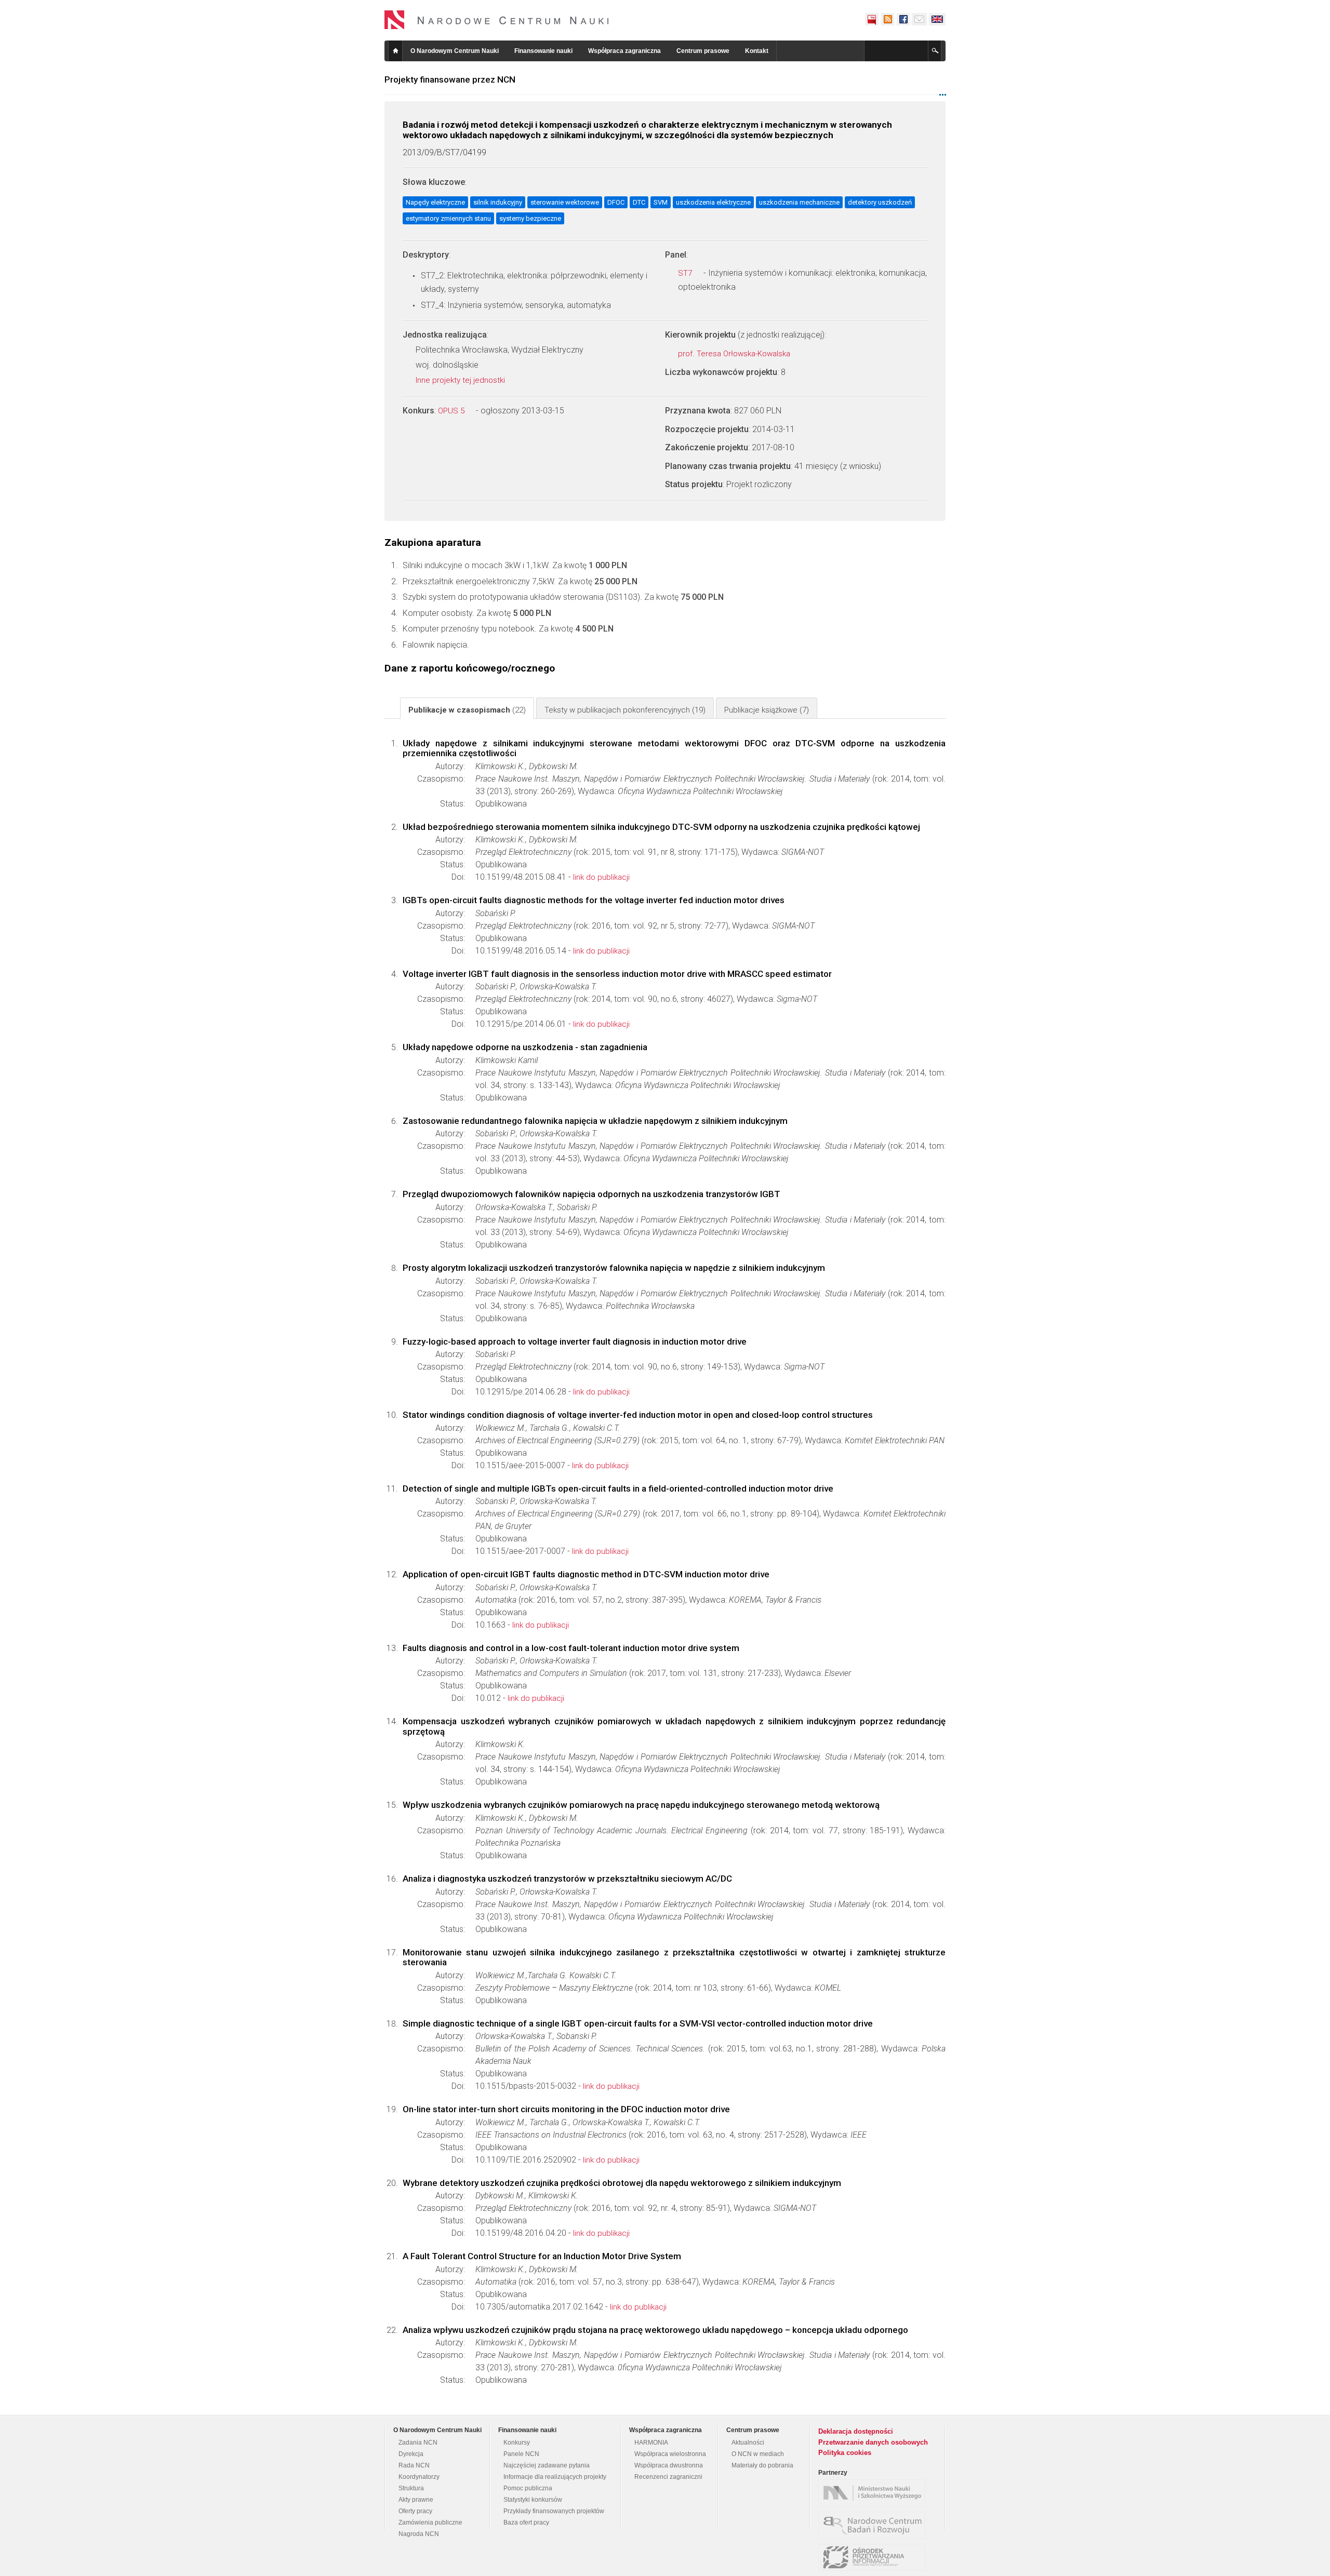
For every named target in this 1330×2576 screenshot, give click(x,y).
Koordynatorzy (419, 2477)
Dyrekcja (411, 2454)
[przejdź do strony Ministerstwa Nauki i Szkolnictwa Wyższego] (874, 2493)
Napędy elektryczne (435, 202)
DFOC (616, 202)
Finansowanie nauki (543, 51)
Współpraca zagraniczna (624, 51)
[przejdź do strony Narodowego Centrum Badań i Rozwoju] (874, 2525)
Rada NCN (414, 2465)
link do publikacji (601, 877)
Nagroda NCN (419, 2534)
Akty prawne (416, 2500)
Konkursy (517, 2443)
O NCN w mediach (758, 2454)
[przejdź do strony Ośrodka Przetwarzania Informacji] (874, 2557)
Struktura (411, 2488)
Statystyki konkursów (533, 2500)
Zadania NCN (418, 2443)
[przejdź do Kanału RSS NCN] (887, 19)
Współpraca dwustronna (669, 2465)
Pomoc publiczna (528, 2488)
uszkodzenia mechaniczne (799, 202)
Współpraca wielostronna (670, 2454)
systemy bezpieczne (530, 218)
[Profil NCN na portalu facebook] (903, 19)
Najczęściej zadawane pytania (547, 2465)
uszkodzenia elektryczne (713, 202)
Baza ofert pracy (526, 2523)
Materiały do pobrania (762, 2465)
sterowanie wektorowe (565, 202)
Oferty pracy (415, 2511)
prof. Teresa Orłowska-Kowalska (735, 354)
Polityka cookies (845, 2453)
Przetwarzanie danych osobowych (873, 2442)
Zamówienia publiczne (430, 2523)
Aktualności (748, 2443)
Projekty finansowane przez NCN (450, 79)
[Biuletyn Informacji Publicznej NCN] (872, 19)
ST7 (686, 273)
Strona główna (395, 51)
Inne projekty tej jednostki (461, 380)
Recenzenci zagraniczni (668, 2477)
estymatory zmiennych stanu (448, 218)
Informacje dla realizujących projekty (555, 2477)
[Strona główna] (497, 20)
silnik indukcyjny (498, 202)
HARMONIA (651, 2443)
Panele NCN (521, 2454)
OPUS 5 (452, 411)
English (937, 19)
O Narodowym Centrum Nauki (455, 51)
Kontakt (757, 51)
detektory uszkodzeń (880, 202)
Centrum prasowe (703, 51)
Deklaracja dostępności (856, 2431)
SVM (661, 202)
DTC (639, 202)
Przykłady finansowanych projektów (554, 2511)
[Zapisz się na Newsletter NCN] (919, 19)
